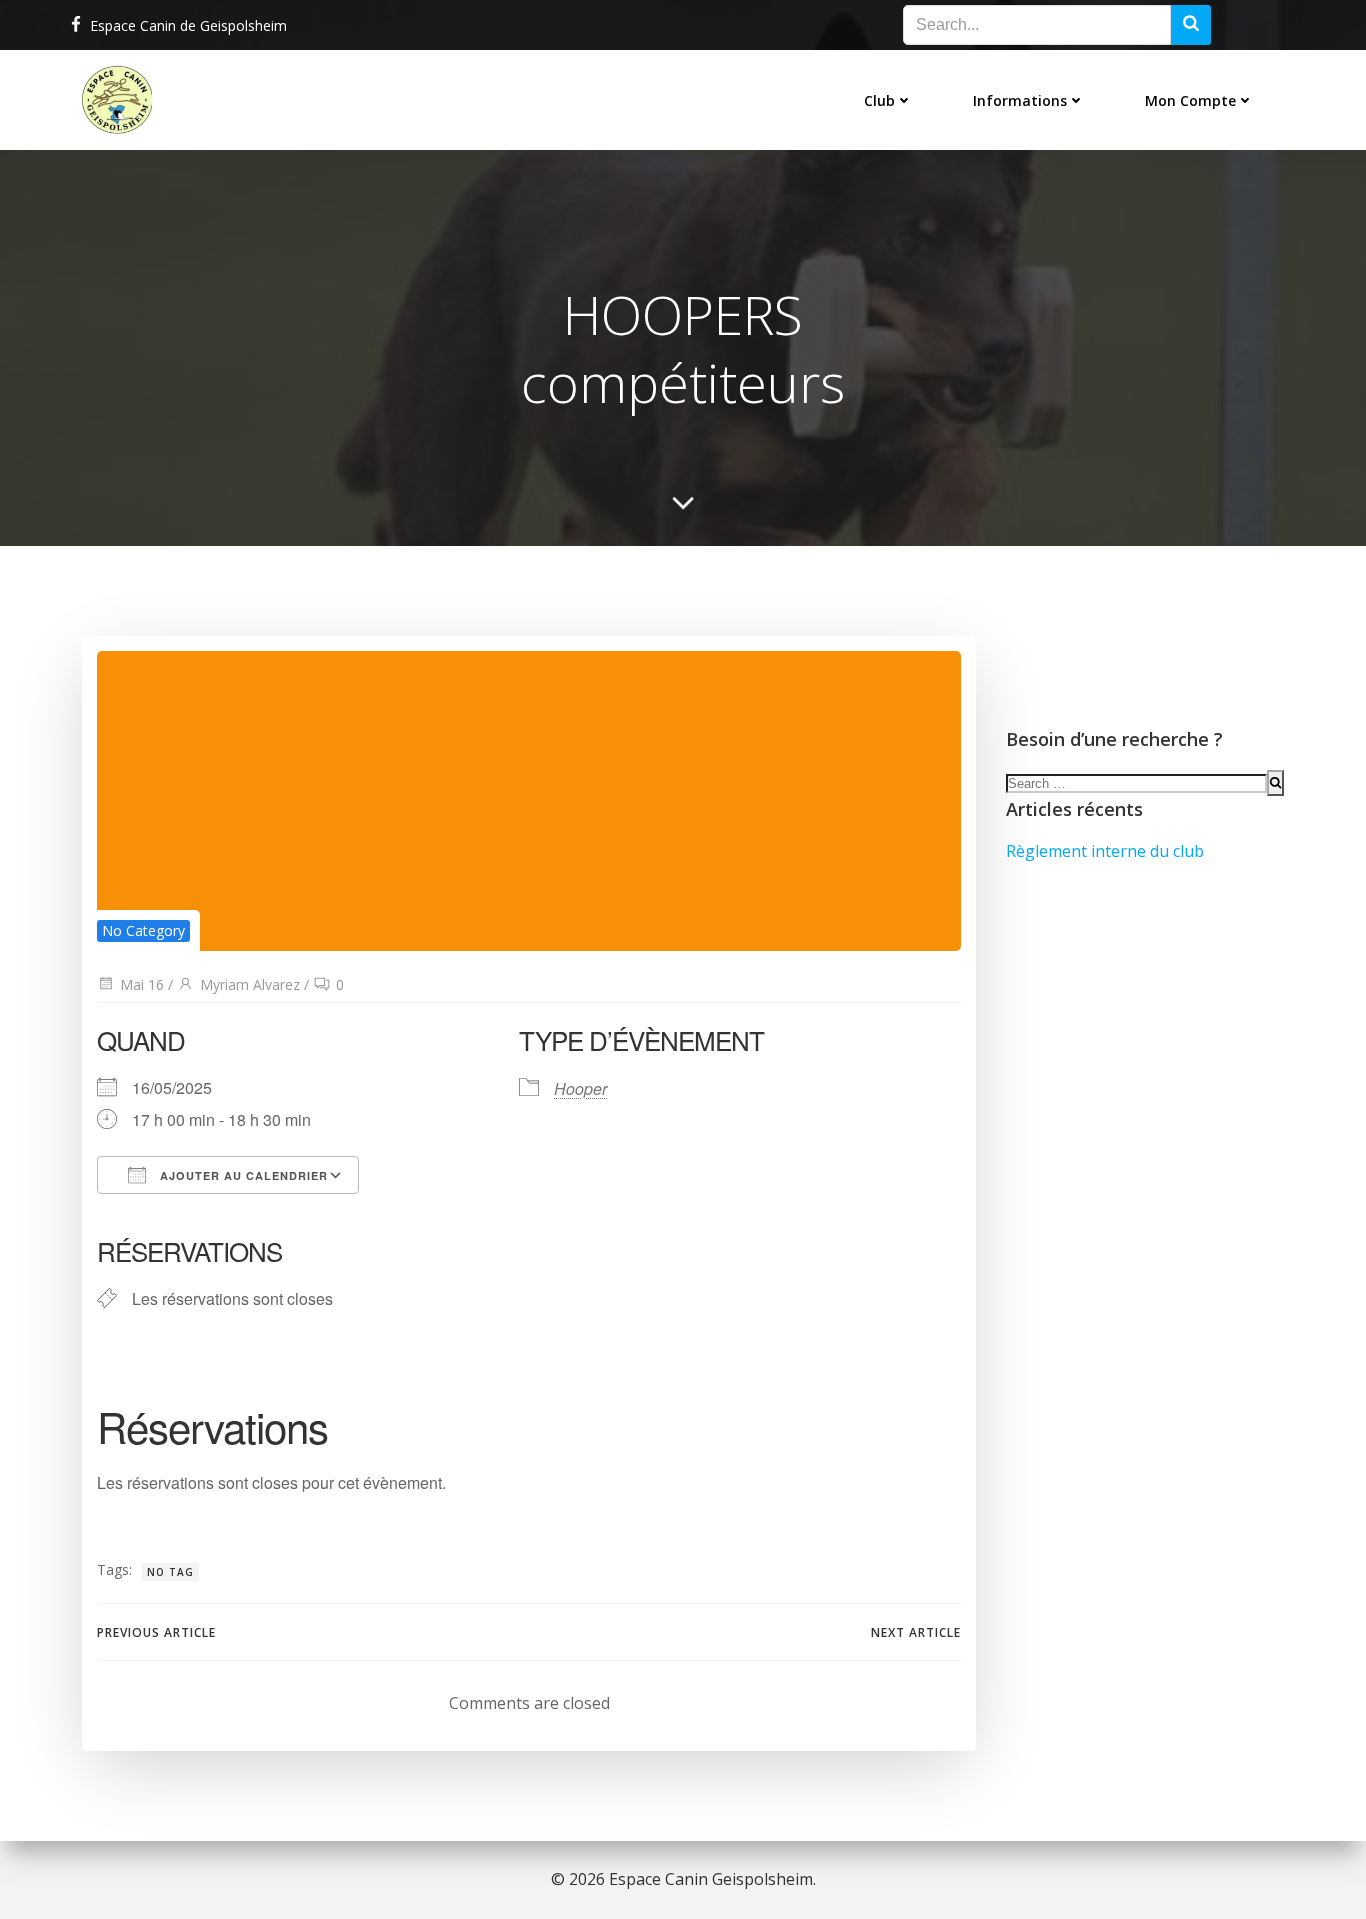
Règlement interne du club (1105, 851)
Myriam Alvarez (250, 984)
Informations (1020, 100)
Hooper (580, 1088)
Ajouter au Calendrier (242, 1175)
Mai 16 (142, 984)
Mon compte (1190, 100)
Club (879, 100)
